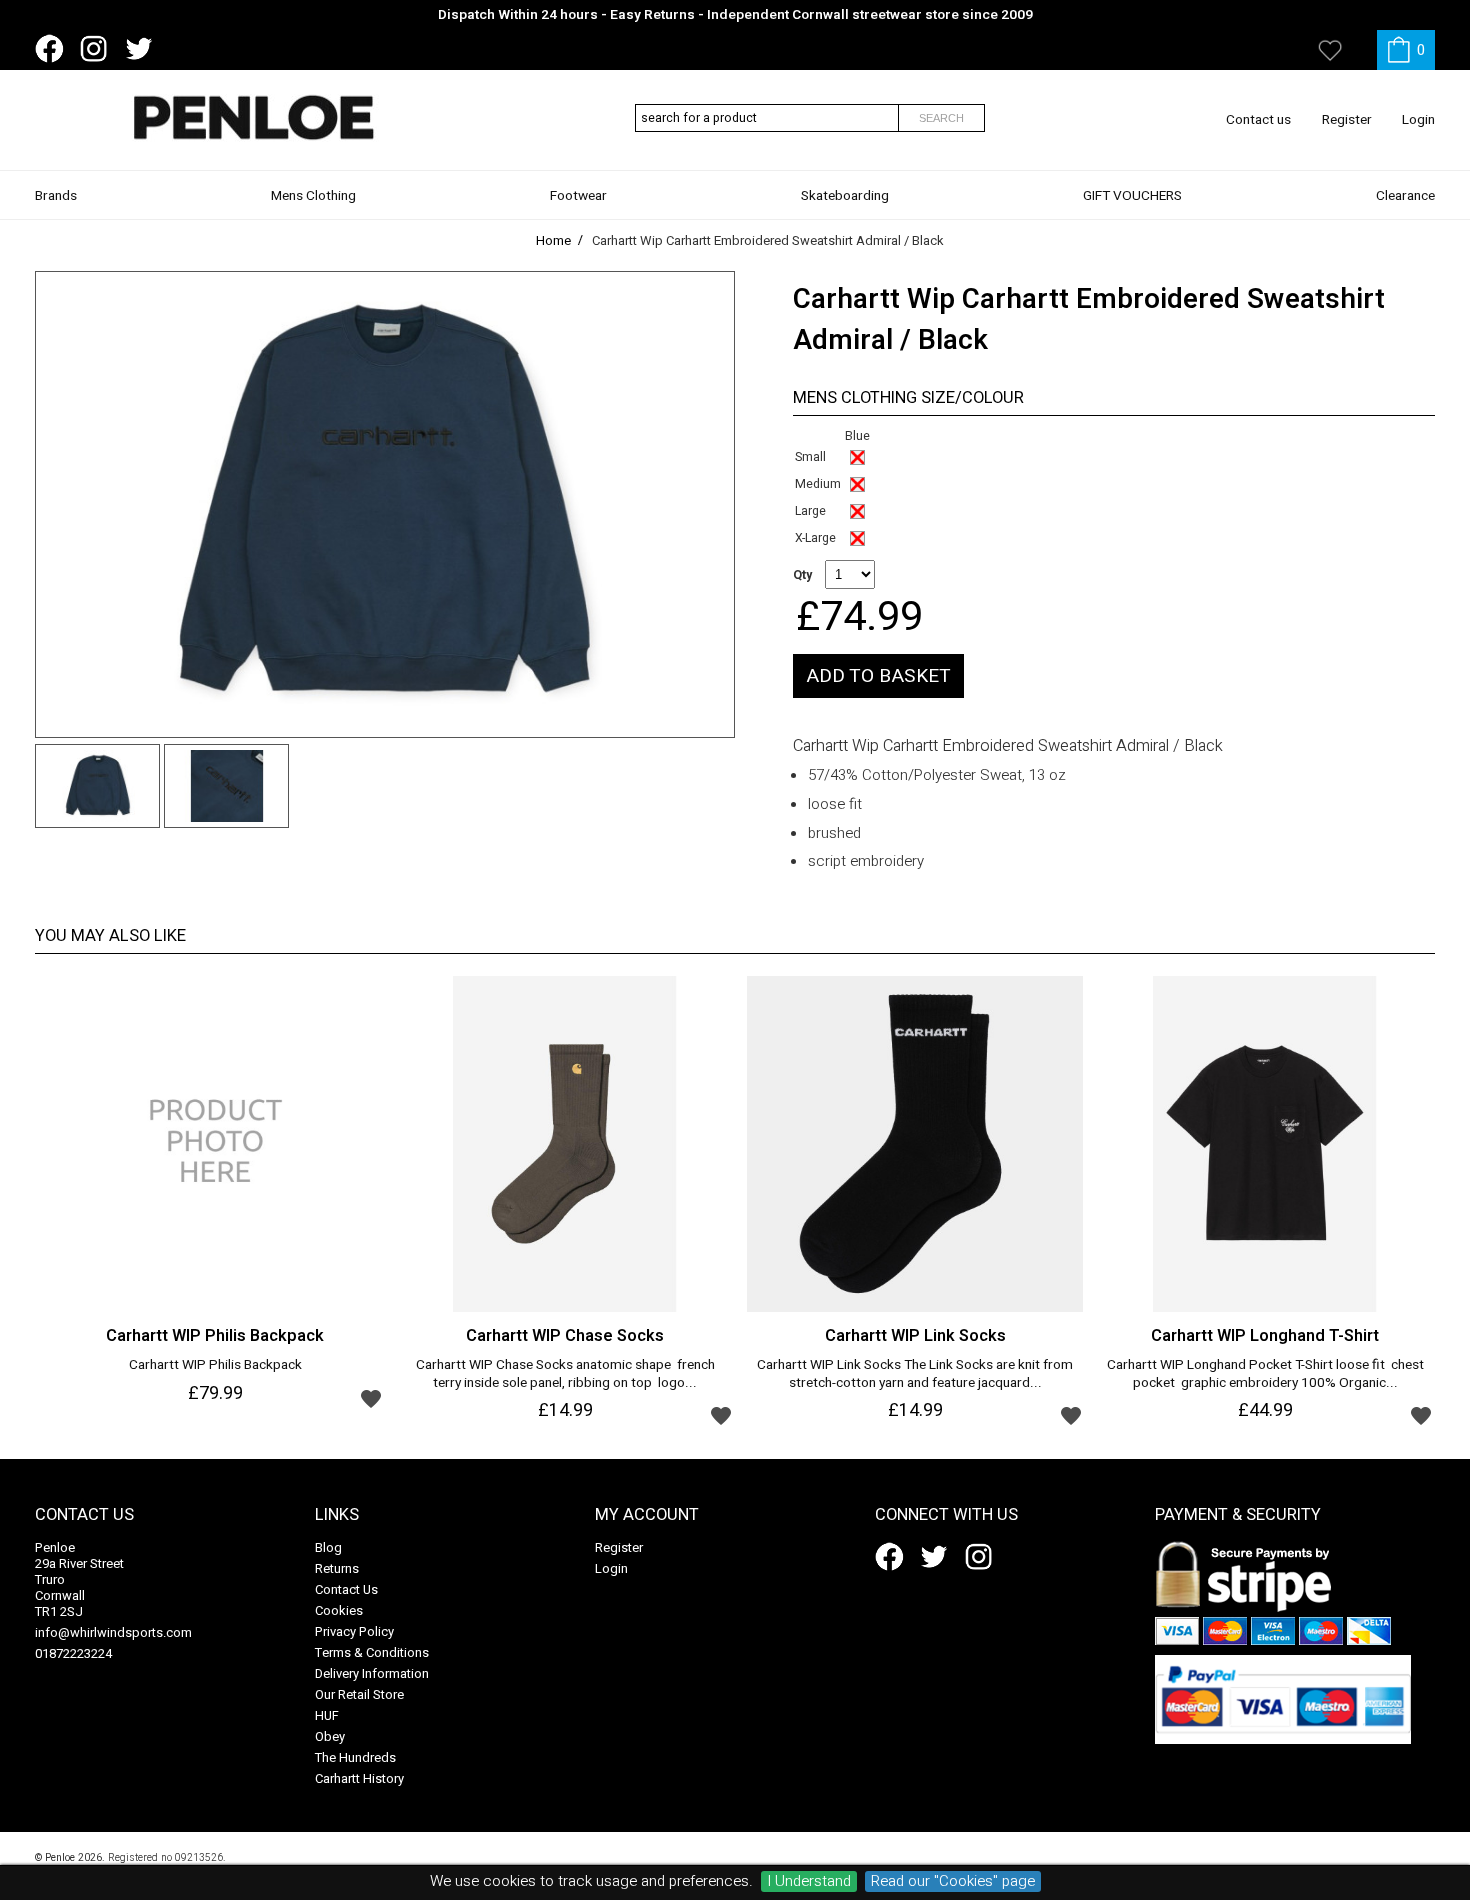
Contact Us (346, 1589)
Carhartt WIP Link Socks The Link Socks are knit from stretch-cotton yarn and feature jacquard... (915, 1375)
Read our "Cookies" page (953, 1881)
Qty (802, 575)
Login (1418, 120)
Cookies (339, 1610)
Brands (56, 196)
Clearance (1405, 196)
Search (941, 118)
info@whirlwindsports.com (113, 1632)
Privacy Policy (354, 1631)
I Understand (809, 1881)
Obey (330, 1736)
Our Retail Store (359, 1694)
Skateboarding (845, 196)
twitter (143, 49)
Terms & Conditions (372, 1652)
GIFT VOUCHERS (1132, 196)
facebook (53, 49)
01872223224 (73, 1653)
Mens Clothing (313, 196)
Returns (337, 1568)
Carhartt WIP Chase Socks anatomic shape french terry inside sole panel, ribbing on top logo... (565, 1375)
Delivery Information (372, 1673)
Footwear (578, 196)
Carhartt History (359, 1778)
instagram (98, 49)
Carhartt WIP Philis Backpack (215, 1366)
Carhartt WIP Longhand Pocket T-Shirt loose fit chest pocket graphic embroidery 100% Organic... (1265, 1375)
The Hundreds (355, 1757)
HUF (327, 1715)
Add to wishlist (371, 1398)
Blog (328, 1547)
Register (1347, 120)
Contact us (1258, 120)
